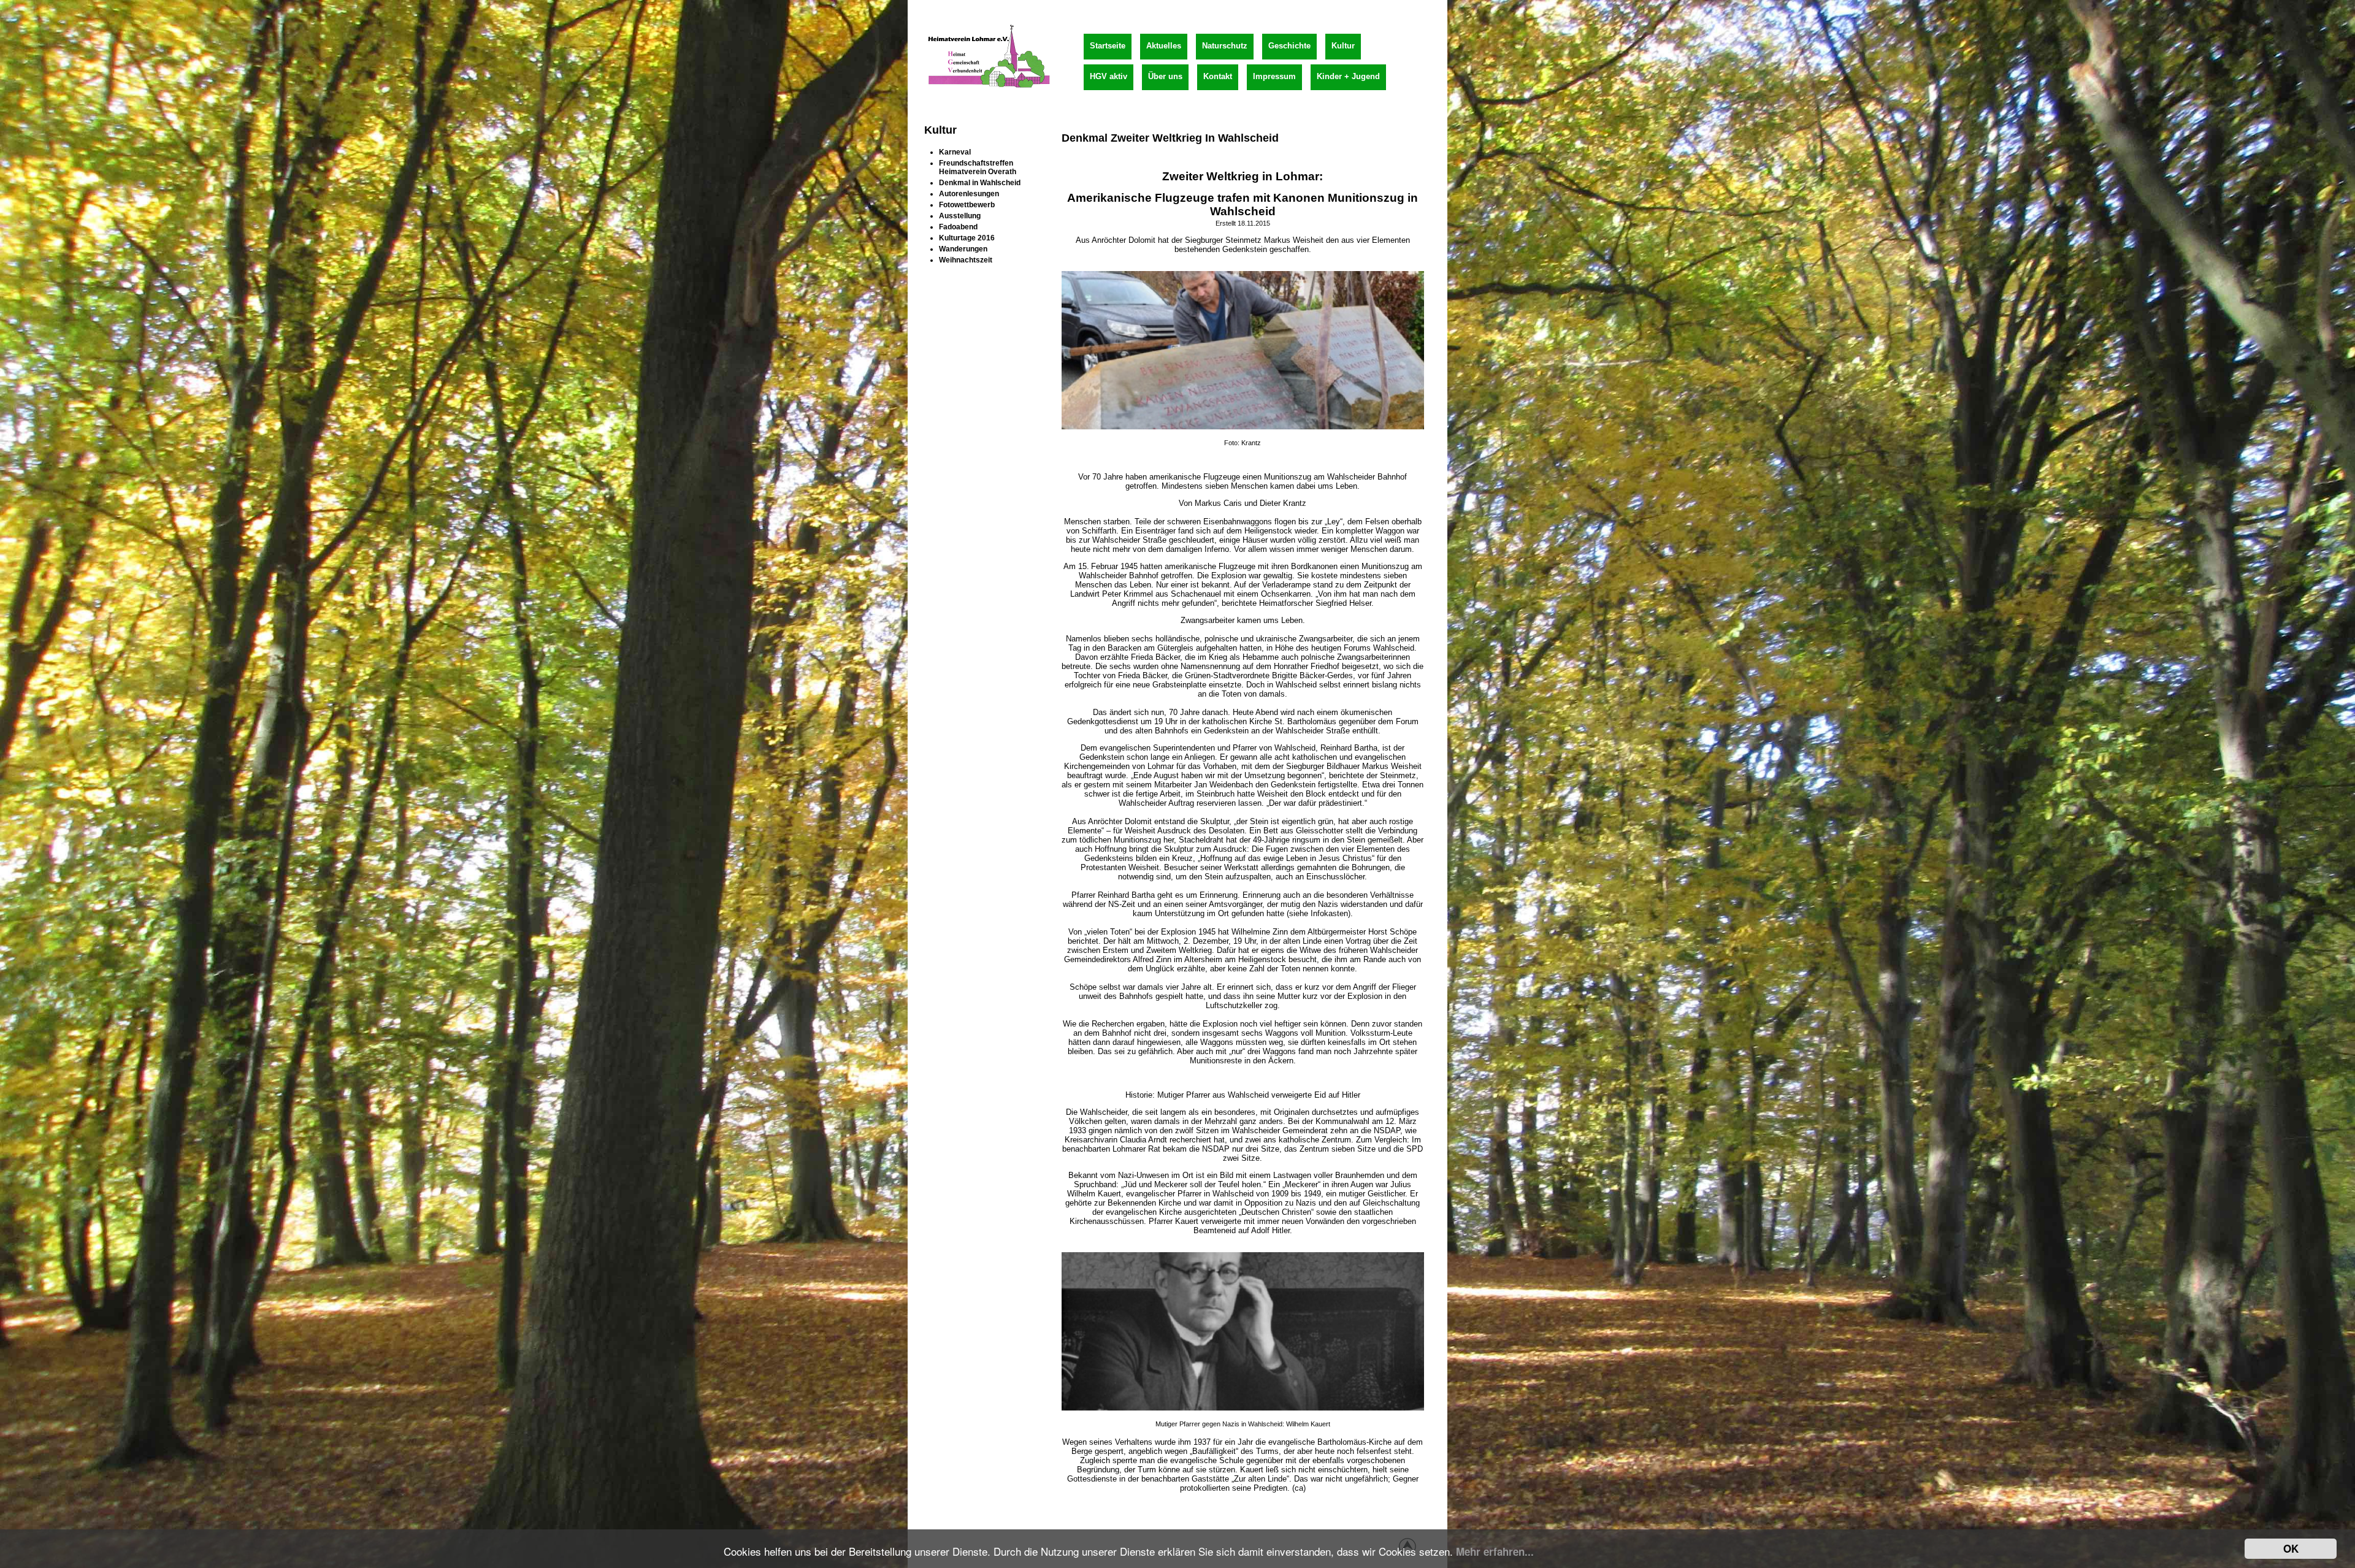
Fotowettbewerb (967, 205)
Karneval (955, 152)
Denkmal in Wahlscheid (980, 183)
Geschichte (1289, 46)
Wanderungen (963, 249)
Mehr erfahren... (1495, 1551)
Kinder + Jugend (1348, 76)
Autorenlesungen (969, 194)
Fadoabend (958, 227)
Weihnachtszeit (966, 260)
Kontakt (1218, 76)
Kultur (1343, 46)
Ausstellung (960, 216)
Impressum (1274, 76)
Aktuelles (1164, 46)
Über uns (1165, 76)
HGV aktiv (1109, 76)
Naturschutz (1225, 46)
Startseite (1108, 46)
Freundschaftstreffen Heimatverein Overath (978, 167)
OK (2291, 1548)
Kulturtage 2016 (967, 238)
